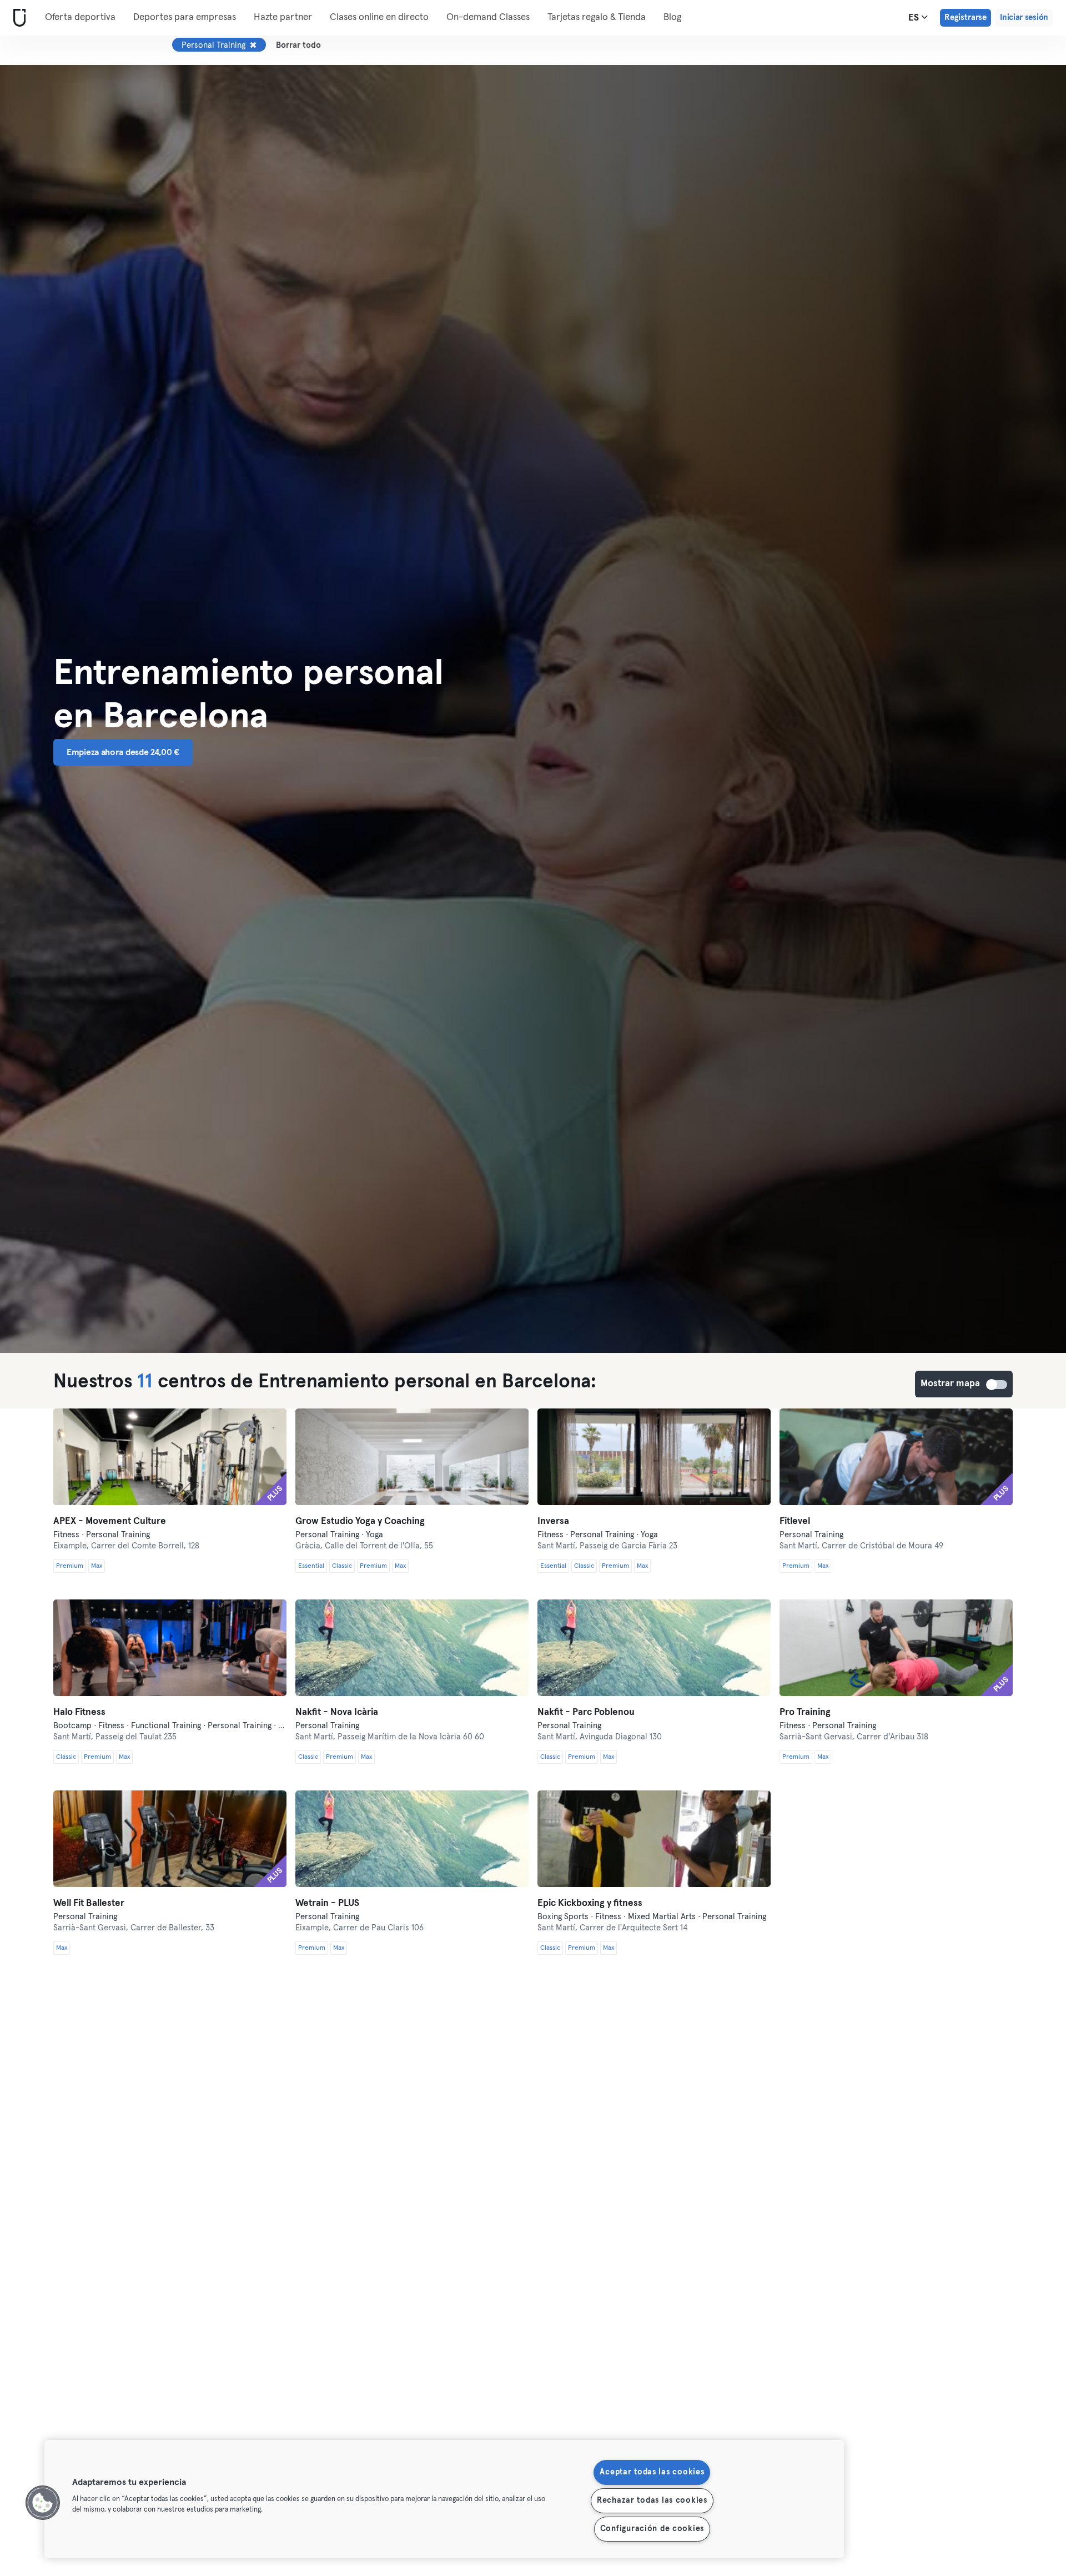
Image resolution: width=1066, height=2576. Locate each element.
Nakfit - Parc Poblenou (586, 1712)
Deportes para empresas (185, 17)
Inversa (553, 1521)
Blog (672, 17)
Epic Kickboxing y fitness (590, 1903)
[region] (444, 2499)
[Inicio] (17, 18)
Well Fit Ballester (89, 1903)
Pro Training (805, 1712)
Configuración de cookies (652, 2529)
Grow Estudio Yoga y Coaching (360, 1521)
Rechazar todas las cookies (652, 2500)
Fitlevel (795, 1521)
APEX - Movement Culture (110, 1521)
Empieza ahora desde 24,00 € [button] (123, 752)
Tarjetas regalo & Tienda (597, 17)
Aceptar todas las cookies (652, 2472)
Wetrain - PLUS (327, 1903)
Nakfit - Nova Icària (337, 1712)
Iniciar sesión (1024, 17)
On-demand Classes (488, 17)
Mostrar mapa (997, 1385)
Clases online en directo (379, 17)
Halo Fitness (79, 1712)
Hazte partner (283, 17)
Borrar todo (298, 45)
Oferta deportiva (80, 17)
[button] (43, 2503)
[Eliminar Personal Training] (253, 45)
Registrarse (966, 17)
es (915, 18)
